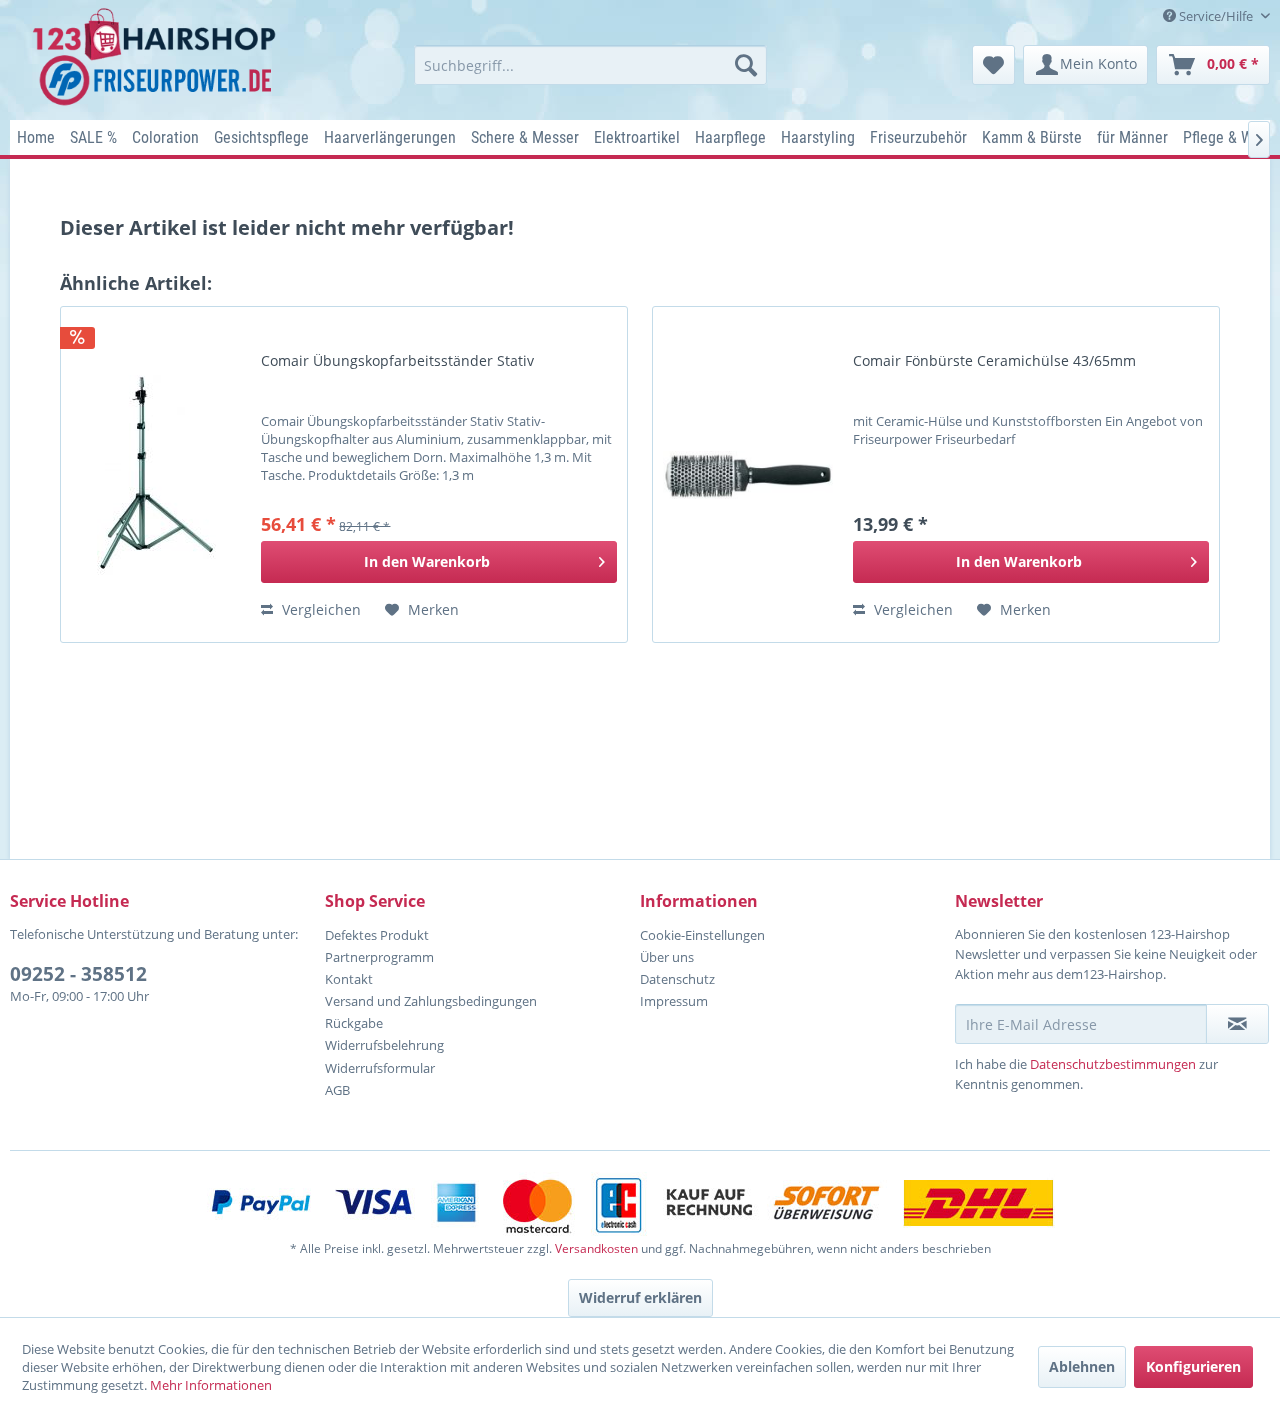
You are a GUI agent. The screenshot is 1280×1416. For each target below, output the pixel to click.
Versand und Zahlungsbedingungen (431, 1001)
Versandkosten (596, 1248)
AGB (337, 1090)
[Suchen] (746, 65)
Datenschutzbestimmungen (1113, 1064)
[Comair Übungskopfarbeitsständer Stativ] (156, 474)
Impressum (674, 1001)
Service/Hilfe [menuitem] (1216, 16)
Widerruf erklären (640, 1297)
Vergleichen (319, 609)
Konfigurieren (1193, 1366)
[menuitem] (590, 65)
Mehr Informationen (211, 1385)
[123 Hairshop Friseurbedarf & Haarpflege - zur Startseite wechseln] (157, 58)
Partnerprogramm (379, 957)
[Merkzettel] (993, 65)
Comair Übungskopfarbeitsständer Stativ (397, 361)
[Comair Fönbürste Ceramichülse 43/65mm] (748, 474)
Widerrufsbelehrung (384, 1045)
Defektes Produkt (377, 935)
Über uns (667, 957)
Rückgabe (354, 1023)
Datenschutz (677, 979)
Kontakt (349, 979)
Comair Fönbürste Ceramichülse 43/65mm (994, 361)
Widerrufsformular (380, 1068)
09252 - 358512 (78, 974)
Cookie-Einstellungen (702, 935)
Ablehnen (1082, 1366)
